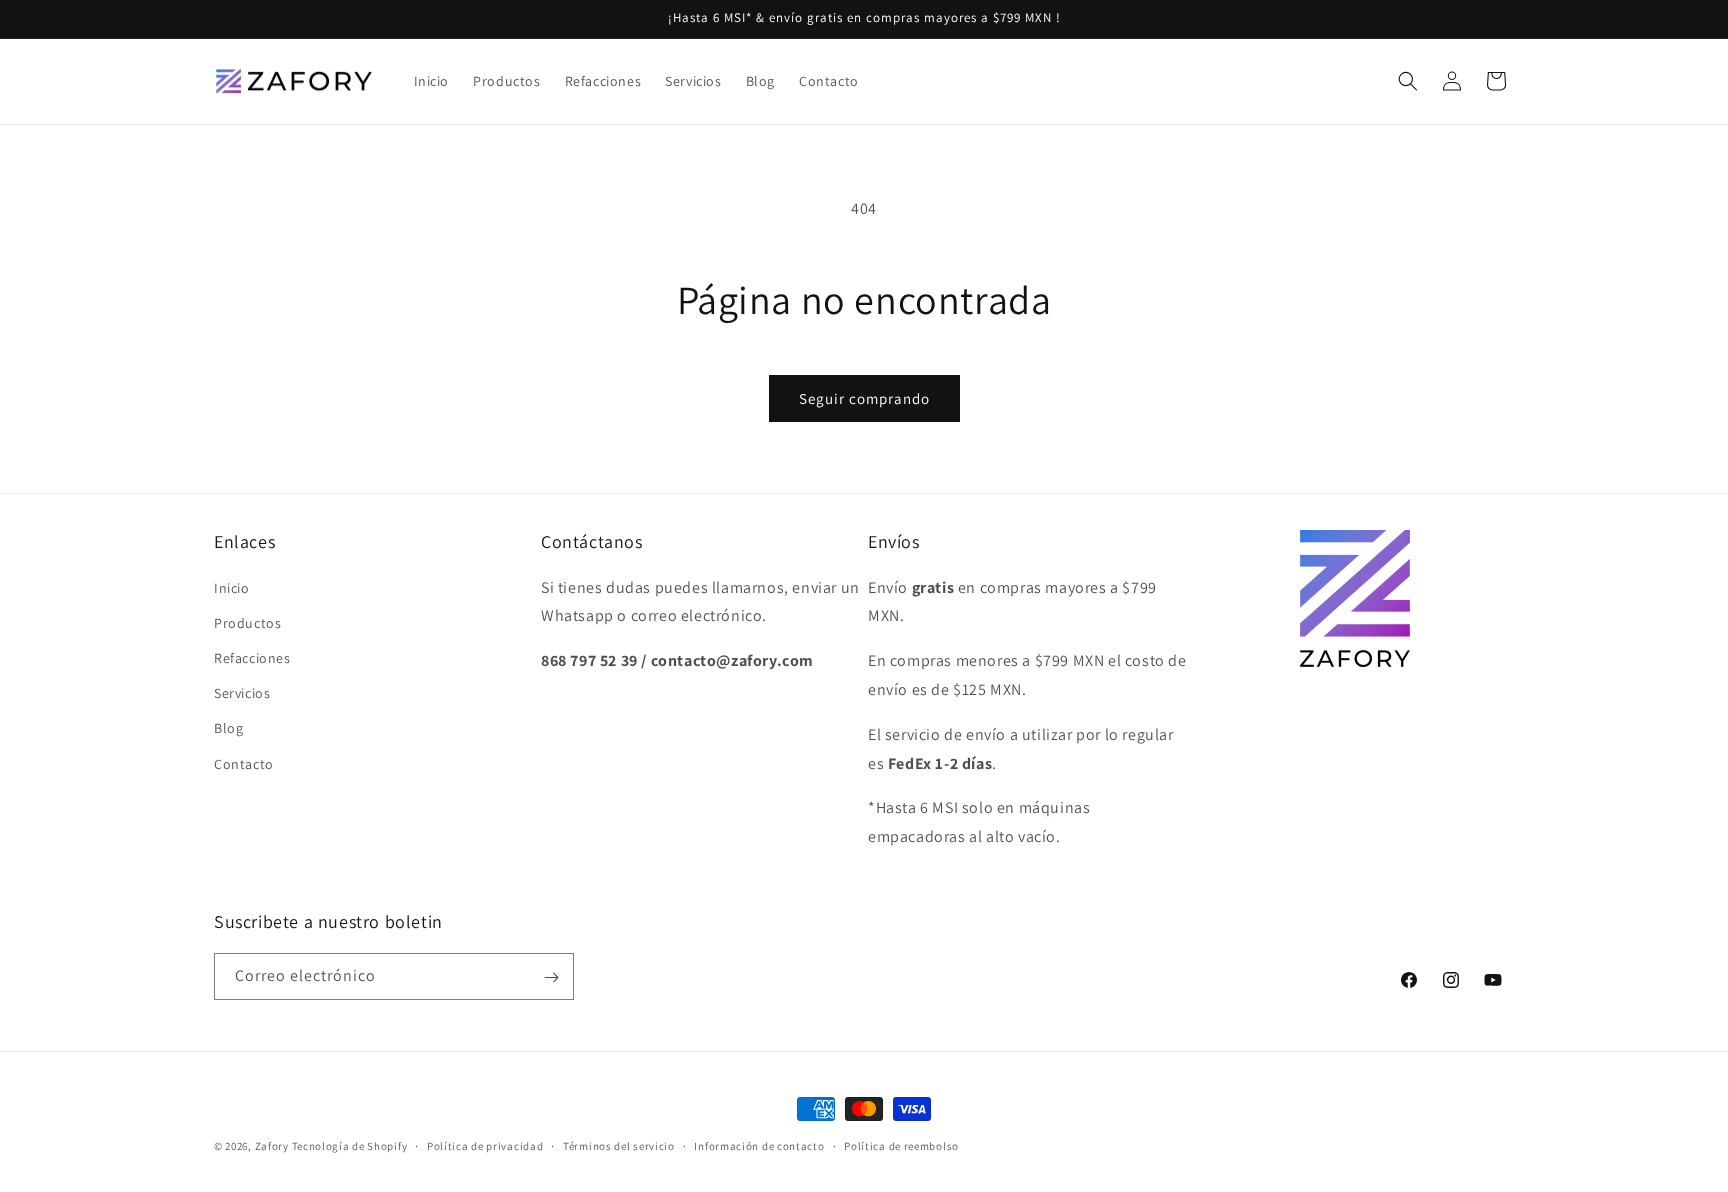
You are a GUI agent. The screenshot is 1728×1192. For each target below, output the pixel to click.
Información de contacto (759, 1145)
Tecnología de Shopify (350, 1146)
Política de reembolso (901, 1145)
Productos (247, 622)
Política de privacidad (485, 1145)
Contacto (244, 763)
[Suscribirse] (551, 977)
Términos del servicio (619, 1145)
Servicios (242, 693)
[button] (1408, 81)
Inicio (232, 587)
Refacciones (252, 657)
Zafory (272, 1146)
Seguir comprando (864, 398)
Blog (228, 728)
